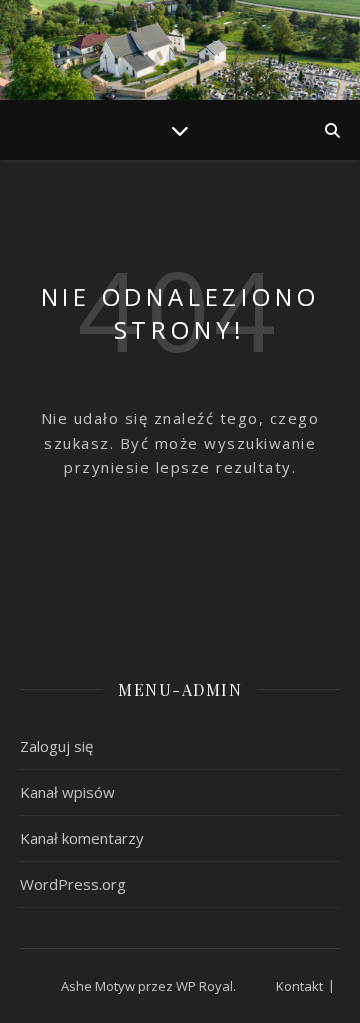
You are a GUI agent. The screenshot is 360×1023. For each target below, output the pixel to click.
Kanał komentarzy (82, 838)
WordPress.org (73, 884)
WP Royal (204, 986)
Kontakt (299, 986)
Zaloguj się (56, 746)
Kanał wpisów (67, 792)
